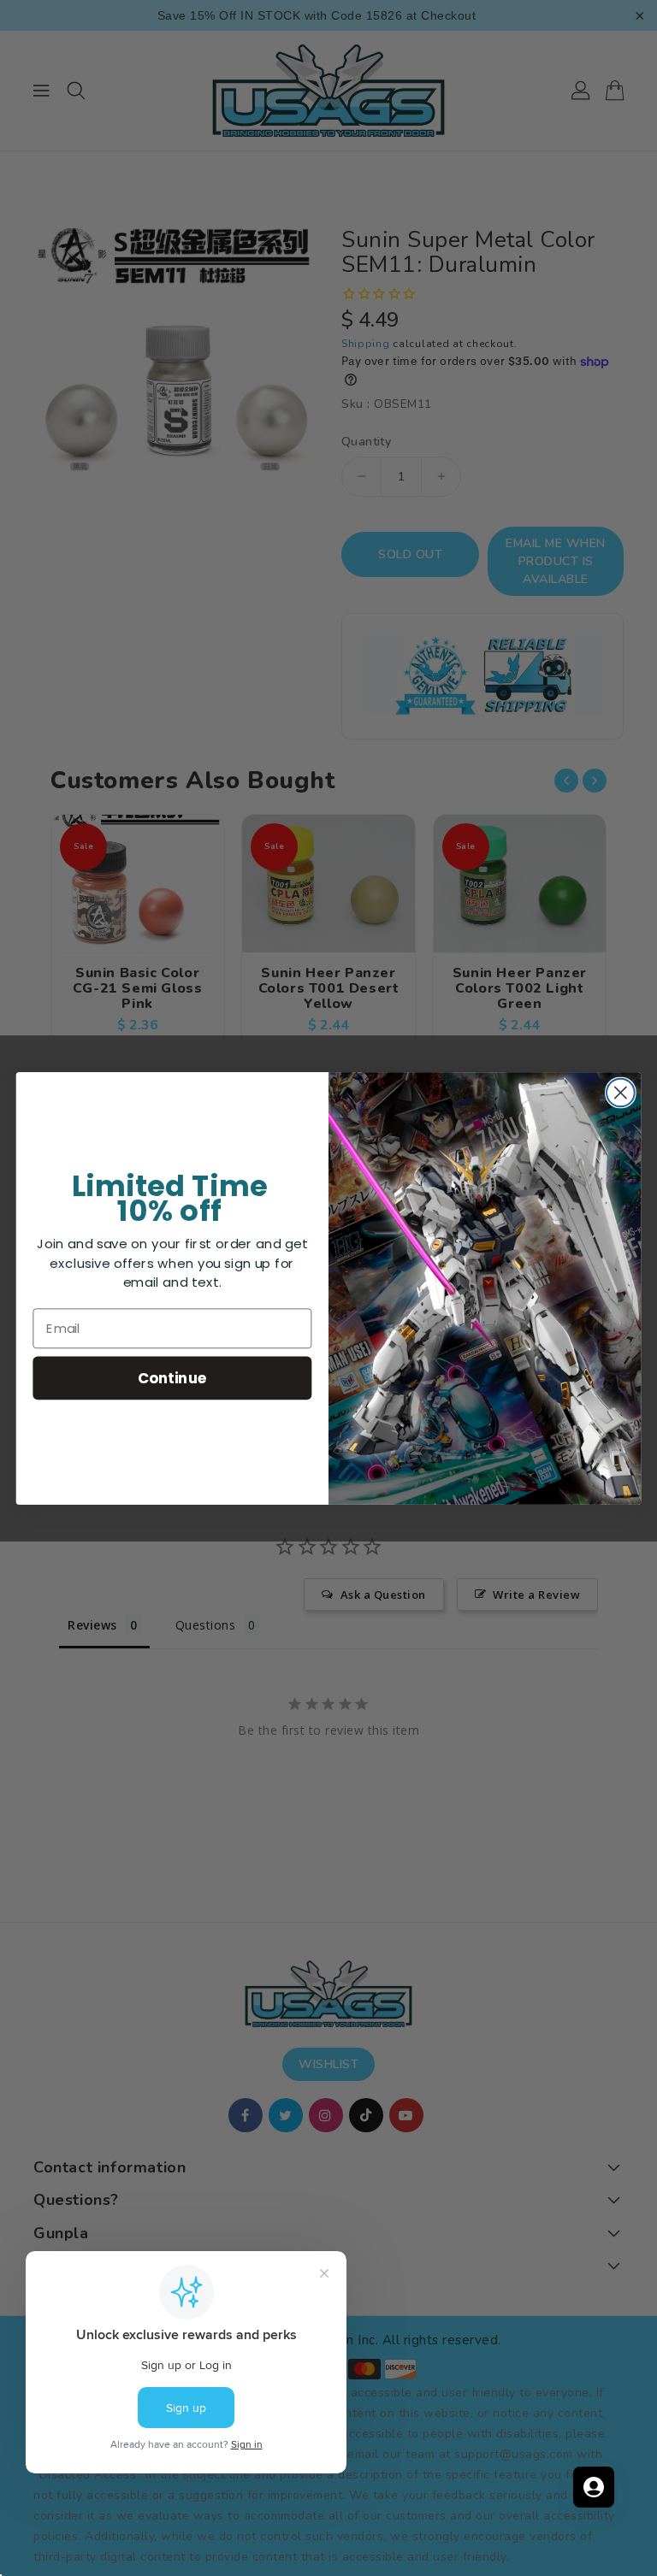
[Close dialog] (621, 1092)
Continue (172, 1377)
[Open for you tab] (594, 2487)
